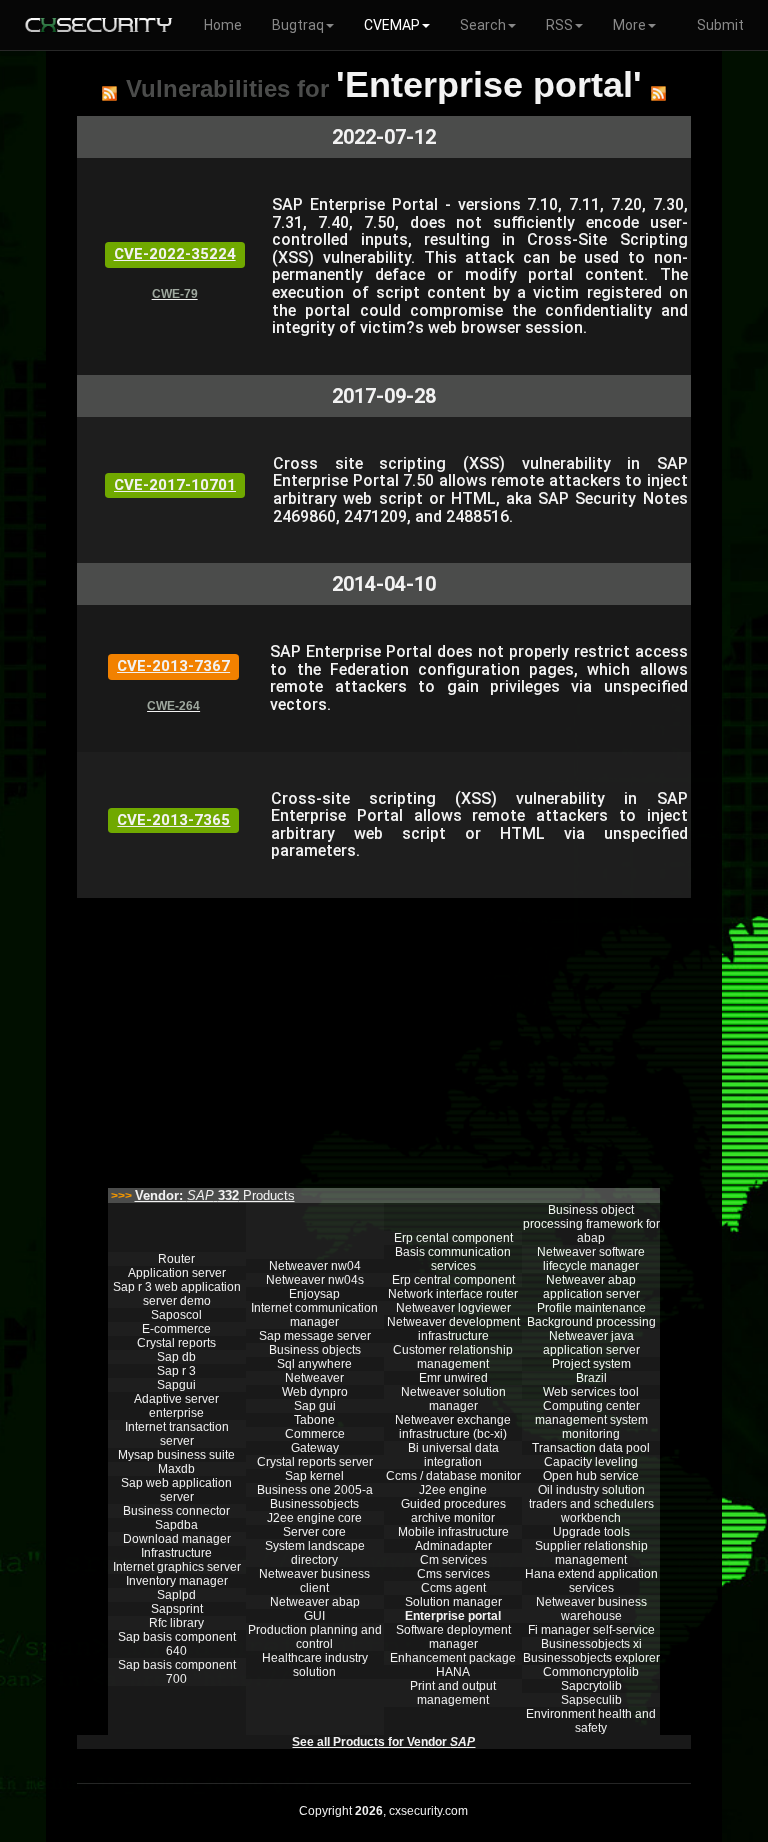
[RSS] (109, 93)
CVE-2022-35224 (175, 254)
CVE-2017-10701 (175, 485)
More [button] (629, 25)
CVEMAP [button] (392, 25)
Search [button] (483, 25)
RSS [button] (559, 25)
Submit (720, 25)
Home (223, 25)
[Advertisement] (384, 1038)
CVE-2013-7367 (173, 666)
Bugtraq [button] (298, 25)
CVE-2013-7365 (173, 820)
